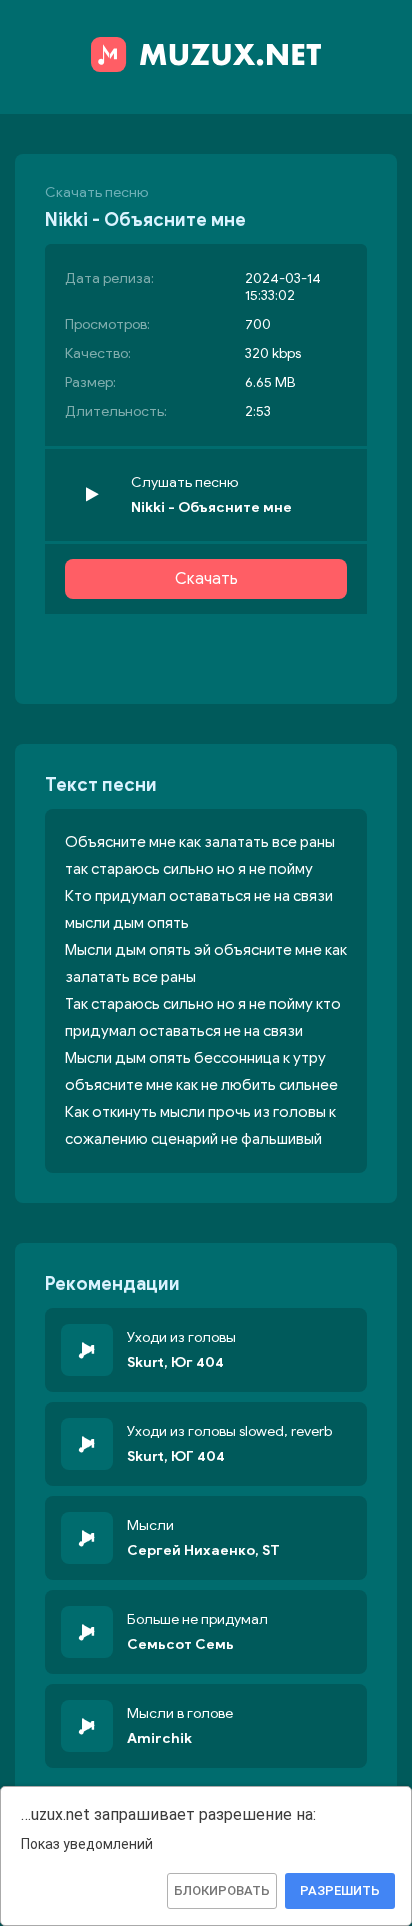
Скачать (206, 579)
